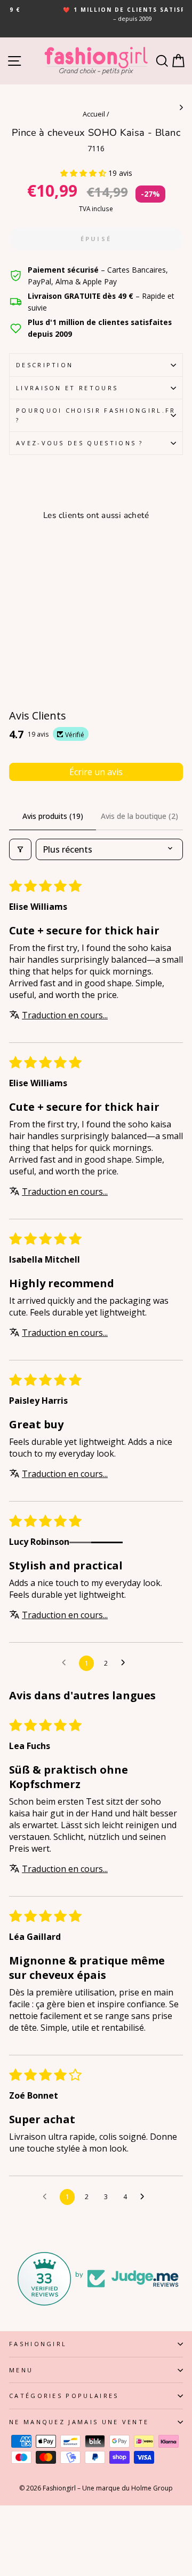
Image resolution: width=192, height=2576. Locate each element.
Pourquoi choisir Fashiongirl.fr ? (96, 415)
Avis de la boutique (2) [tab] (139, 816)
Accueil (94, 114)
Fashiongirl (38, 2344)
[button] (84, 173)
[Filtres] (20, 849)
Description (45, 365)
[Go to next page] (126, 1663)
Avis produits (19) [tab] (53, 816)
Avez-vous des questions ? (80, 443)
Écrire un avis (96, 772)
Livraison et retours (67, 388)
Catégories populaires (64, 2396)
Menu (21, 2370)
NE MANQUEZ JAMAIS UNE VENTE (79, 2422)
